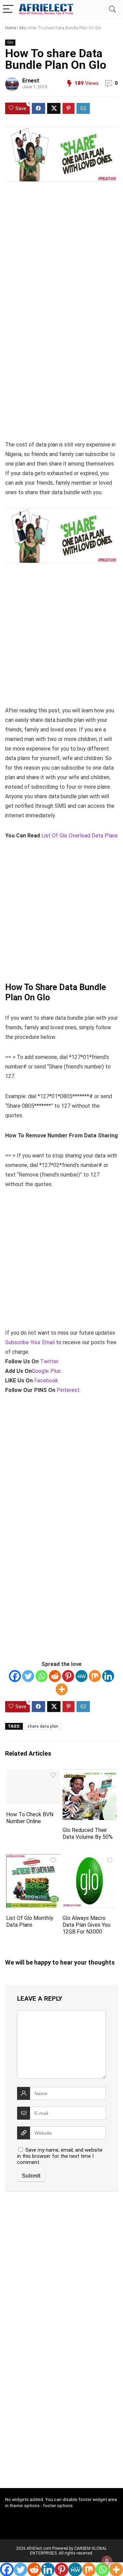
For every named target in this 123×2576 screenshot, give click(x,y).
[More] (62, 1689)
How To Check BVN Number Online (30, 1818)
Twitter (49, 1361)
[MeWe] (81, 1676)
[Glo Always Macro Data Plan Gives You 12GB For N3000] (90, 1859)
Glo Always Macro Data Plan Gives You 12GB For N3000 (86, 1925)
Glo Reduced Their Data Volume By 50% (88, 1833)
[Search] (112, 9)
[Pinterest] (68, 1676)
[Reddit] (55, 1676)
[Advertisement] (61, 253)
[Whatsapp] (42, 1676)
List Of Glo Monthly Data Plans (30, 1921)
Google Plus (46, 1371)
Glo (22, 28)
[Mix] (95, 1676)
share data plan (43, 1726)
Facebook (46, 1381)
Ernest (31, 81)
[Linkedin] (108, 1676)
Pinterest (68, 1390)
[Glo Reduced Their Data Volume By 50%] (90, 1774)
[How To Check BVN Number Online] (33, 1774)
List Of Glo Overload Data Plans (80, 836)
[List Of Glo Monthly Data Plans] (33, 1859)
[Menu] (8, 9)
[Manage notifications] (107, 2561)
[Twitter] (28, 1676)
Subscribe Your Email (30, 1342)
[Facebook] (15, 1676)
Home (11, 28)
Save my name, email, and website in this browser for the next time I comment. (60, 2156)
